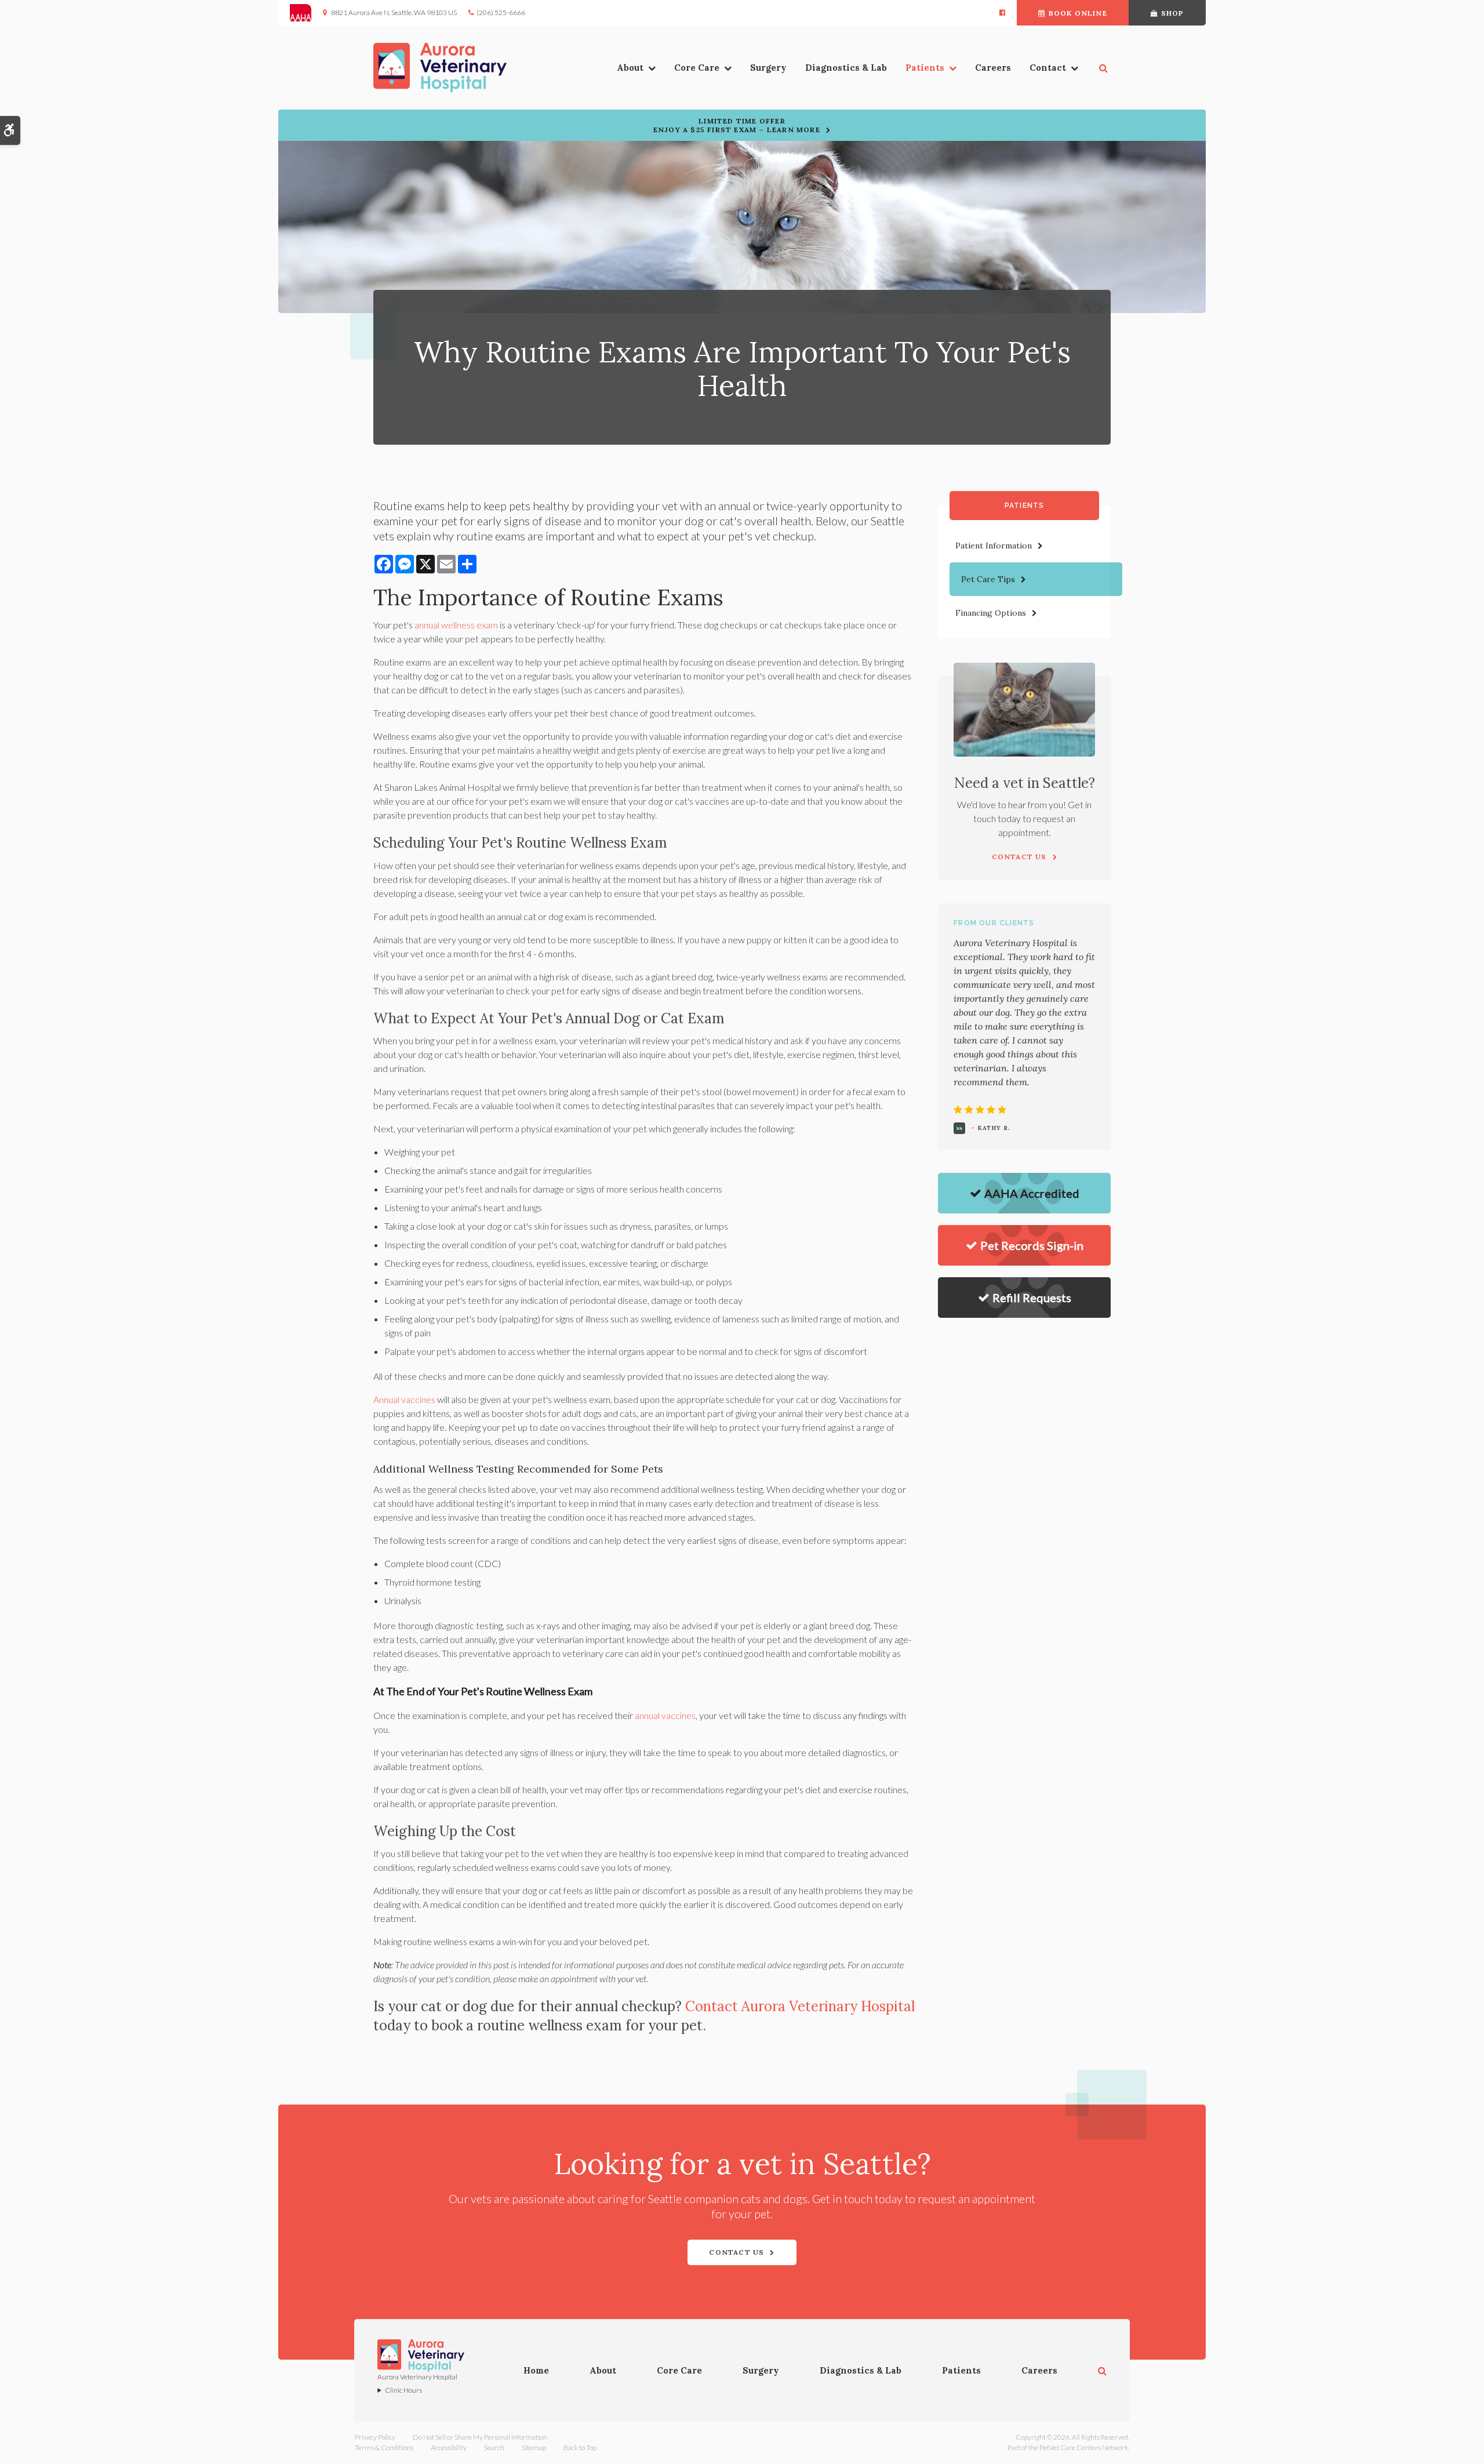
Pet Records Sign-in (1032, 1245)
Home (536, 2370)
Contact (1048, 68)
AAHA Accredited (1032, 1193)
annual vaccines (665, 1715)
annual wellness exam (456, 625)
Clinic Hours (403, 2390)
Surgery (768, 68)
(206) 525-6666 (501, 12)
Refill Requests (1032, 1298)
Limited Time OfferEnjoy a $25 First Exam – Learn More (737, 125)
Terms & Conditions (384, 2447)
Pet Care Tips (988, 579)
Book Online (1078, 13)
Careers (993, 68)
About (630, 68)
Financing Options (991, 613)
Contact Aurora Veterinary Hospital (800, 2006)
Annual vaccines (404, 1399)
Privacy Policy (375, 2437)
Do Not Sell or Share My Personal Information (480, 2437)
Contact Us (736, 2252)
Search (494, 2447)
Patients (925, 68)
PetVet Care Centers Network (1084, 2447)
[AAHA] (306, 13)
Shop (1173, 13)
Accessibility (449, 2447)
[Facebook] (1002, 13)
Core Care (697, 68)
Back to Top (580, 2447)
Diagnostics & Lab (846, 68)
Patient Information (994, 546)
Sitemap (534, 2447)
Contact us (1019, 857)
